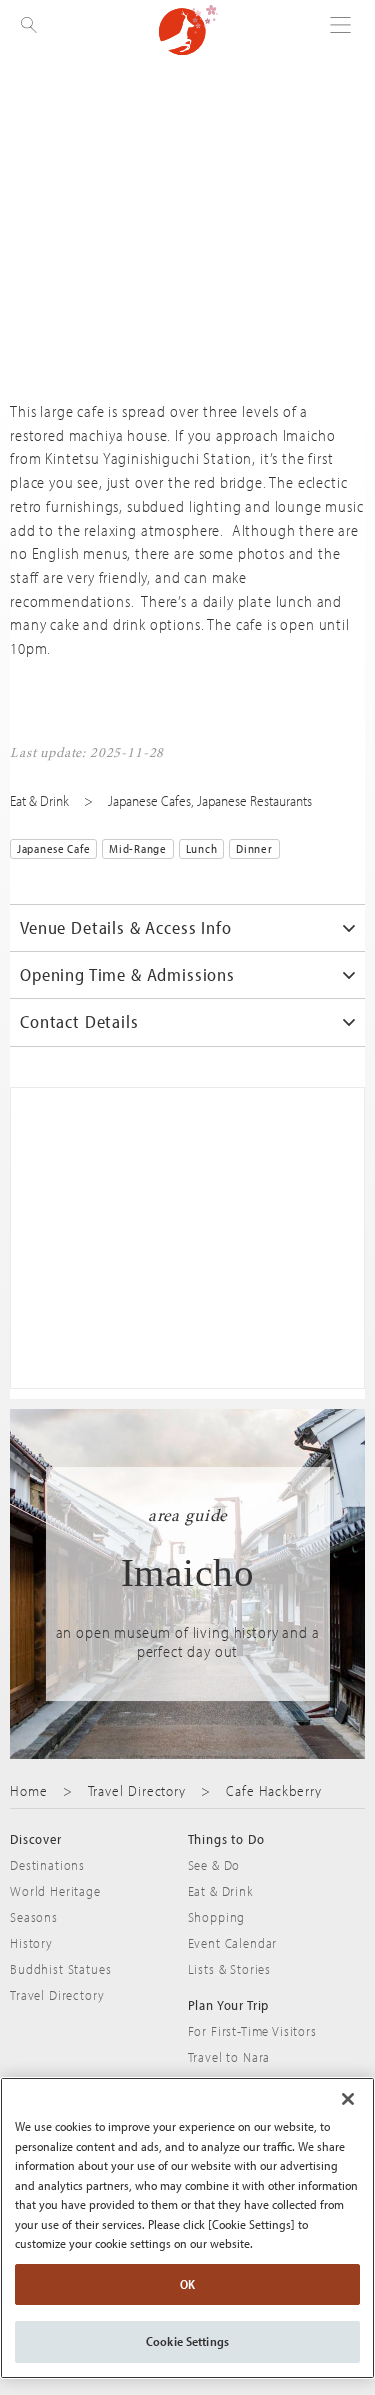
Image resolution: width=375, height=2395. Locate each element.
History (31, 1943)
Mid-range (137, 848)
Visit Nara (188, 30)
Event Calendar (233, 1943)
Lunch (202, 848)
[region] (187, 2228)
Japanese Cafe (53, 848)
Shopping (217, 1917)
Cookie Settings (187, 2341)
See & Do (214, 1865)
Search (30, 60)
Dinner (254, 848)
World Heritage (55, 1891)
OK (187, 2284)
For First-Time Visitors (252, 2031)
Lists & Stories (230, 1969)
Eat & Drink (39, 800)
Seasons (34, 1917)
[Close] (348, 2099)
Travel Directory (137, 1790)
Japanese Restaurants (254, 800)
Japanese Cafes (149, 800)
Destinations (47, 1865)
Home (29, 1790)
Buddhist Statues (60, 1969)
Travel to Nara (229, 2057)
